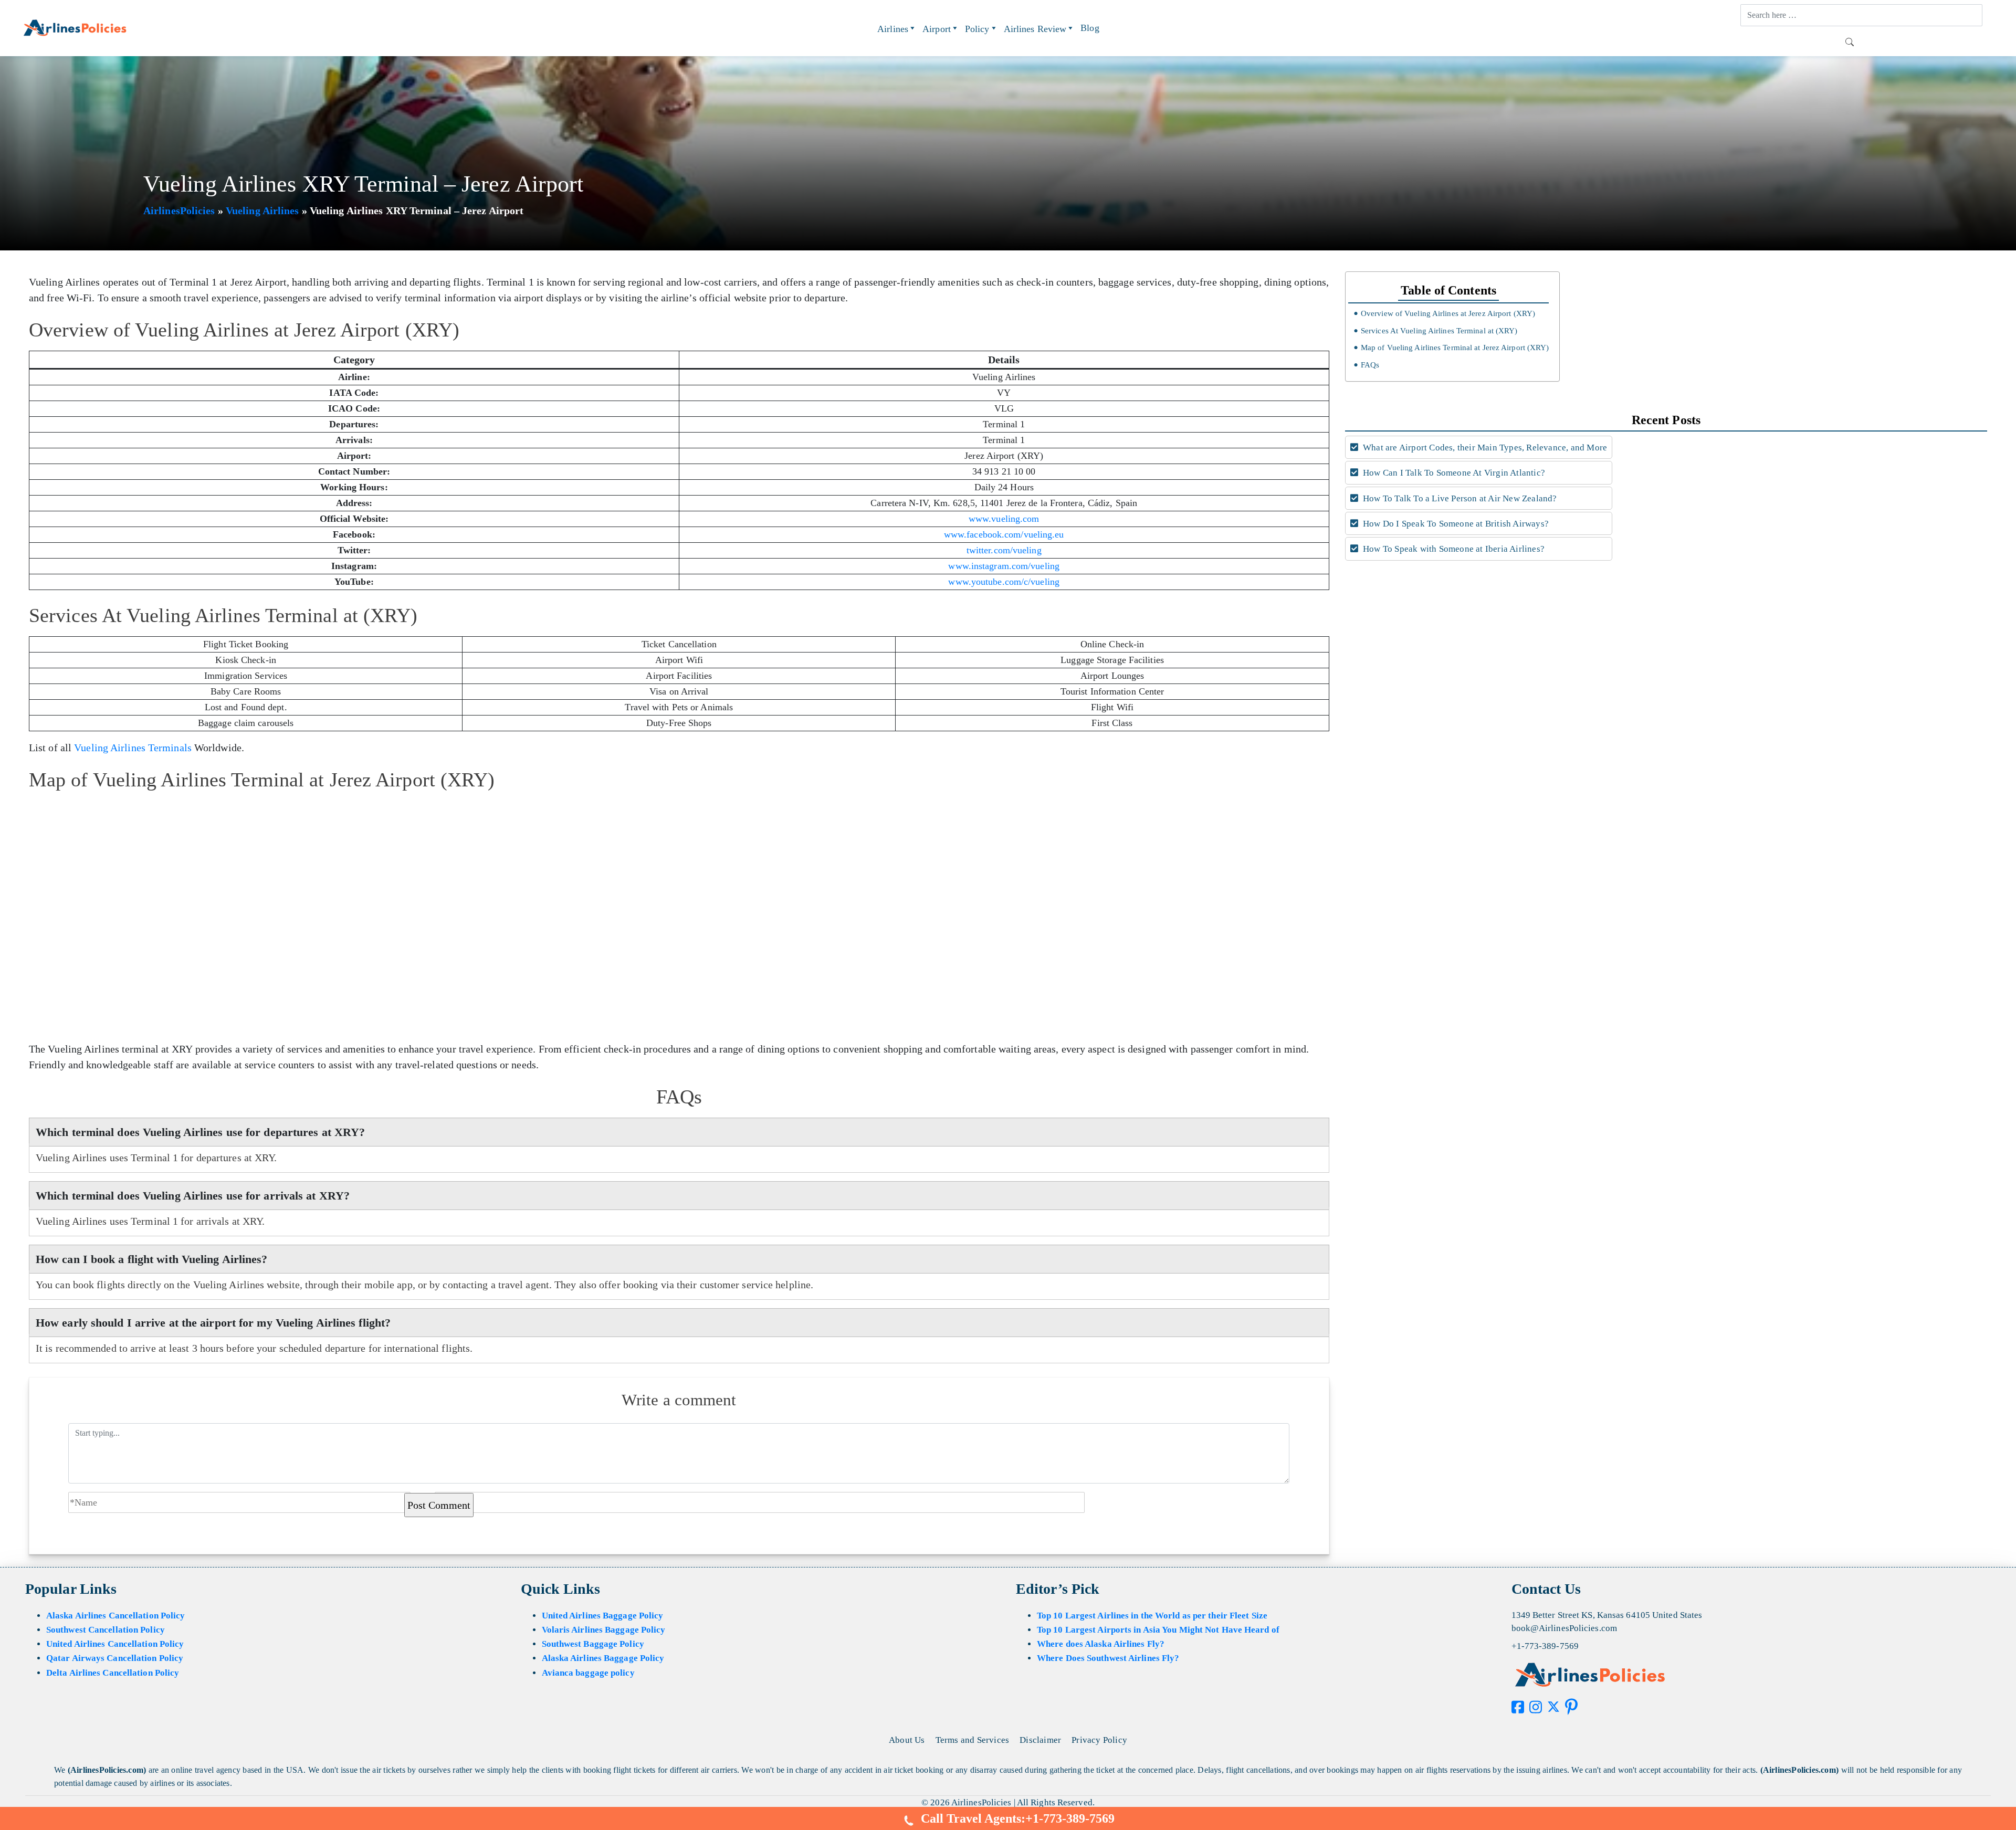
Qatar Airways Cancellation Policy (115, 1658)
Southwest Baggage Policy (593, 1644)
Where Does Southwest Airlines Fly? (1108, 1658)
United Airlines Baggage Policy (603, 1616)
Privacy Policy (1099, 1740)
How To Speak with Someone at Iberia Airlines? (1453, 549)
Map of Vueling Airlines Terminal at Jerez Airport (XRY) (1455, 348)
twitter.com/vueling (1004, 550)
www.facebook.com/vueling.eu (1004, 534)
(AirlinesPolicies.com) (107, 1770)
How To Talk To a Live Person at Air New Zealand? (1459, 498)
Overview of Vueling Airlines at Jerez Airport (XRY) (1448, 313)
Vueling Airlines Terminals (133, 748)
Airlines (893, 29)
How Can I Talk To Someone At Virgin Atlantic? (1453, 473)
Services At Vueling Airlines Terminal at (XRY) (1439, 331)
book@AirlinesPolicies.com (1564, 1628)
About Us (907, 1740)
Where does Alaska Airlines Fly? (1101, 1644)
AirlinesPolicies (179, 211)
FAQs (1370, 365)
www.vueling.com (1004, 519)
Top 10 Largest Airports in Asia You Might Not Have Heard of (1158, 1630)
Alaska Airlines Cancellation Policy (116, 1616)
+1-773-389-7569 (1545, 1646)
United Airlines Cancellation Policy (115, 1644)
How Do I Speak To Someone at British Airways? (1455, 524)
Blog (1090, 28)
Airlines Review (1035, 29)
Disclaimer (1040, 1740)
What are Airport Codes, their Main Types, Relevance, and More (1484, 448)
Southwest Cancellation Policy (106, 1630)
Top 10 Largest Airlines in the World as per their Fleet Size (1152, 1616)
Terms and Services (973, 1740)
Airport (937, 29)
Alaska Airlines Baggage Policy (603, 1658)
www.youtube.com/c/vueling (1004, 582)
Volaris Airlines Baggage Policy (604, 1630)
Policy (977, 29)
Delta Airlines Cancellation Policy (113, 1673)
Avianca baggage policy (588, 1673)
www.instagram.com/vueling (1004, 566)
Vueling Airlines (262, 211)
